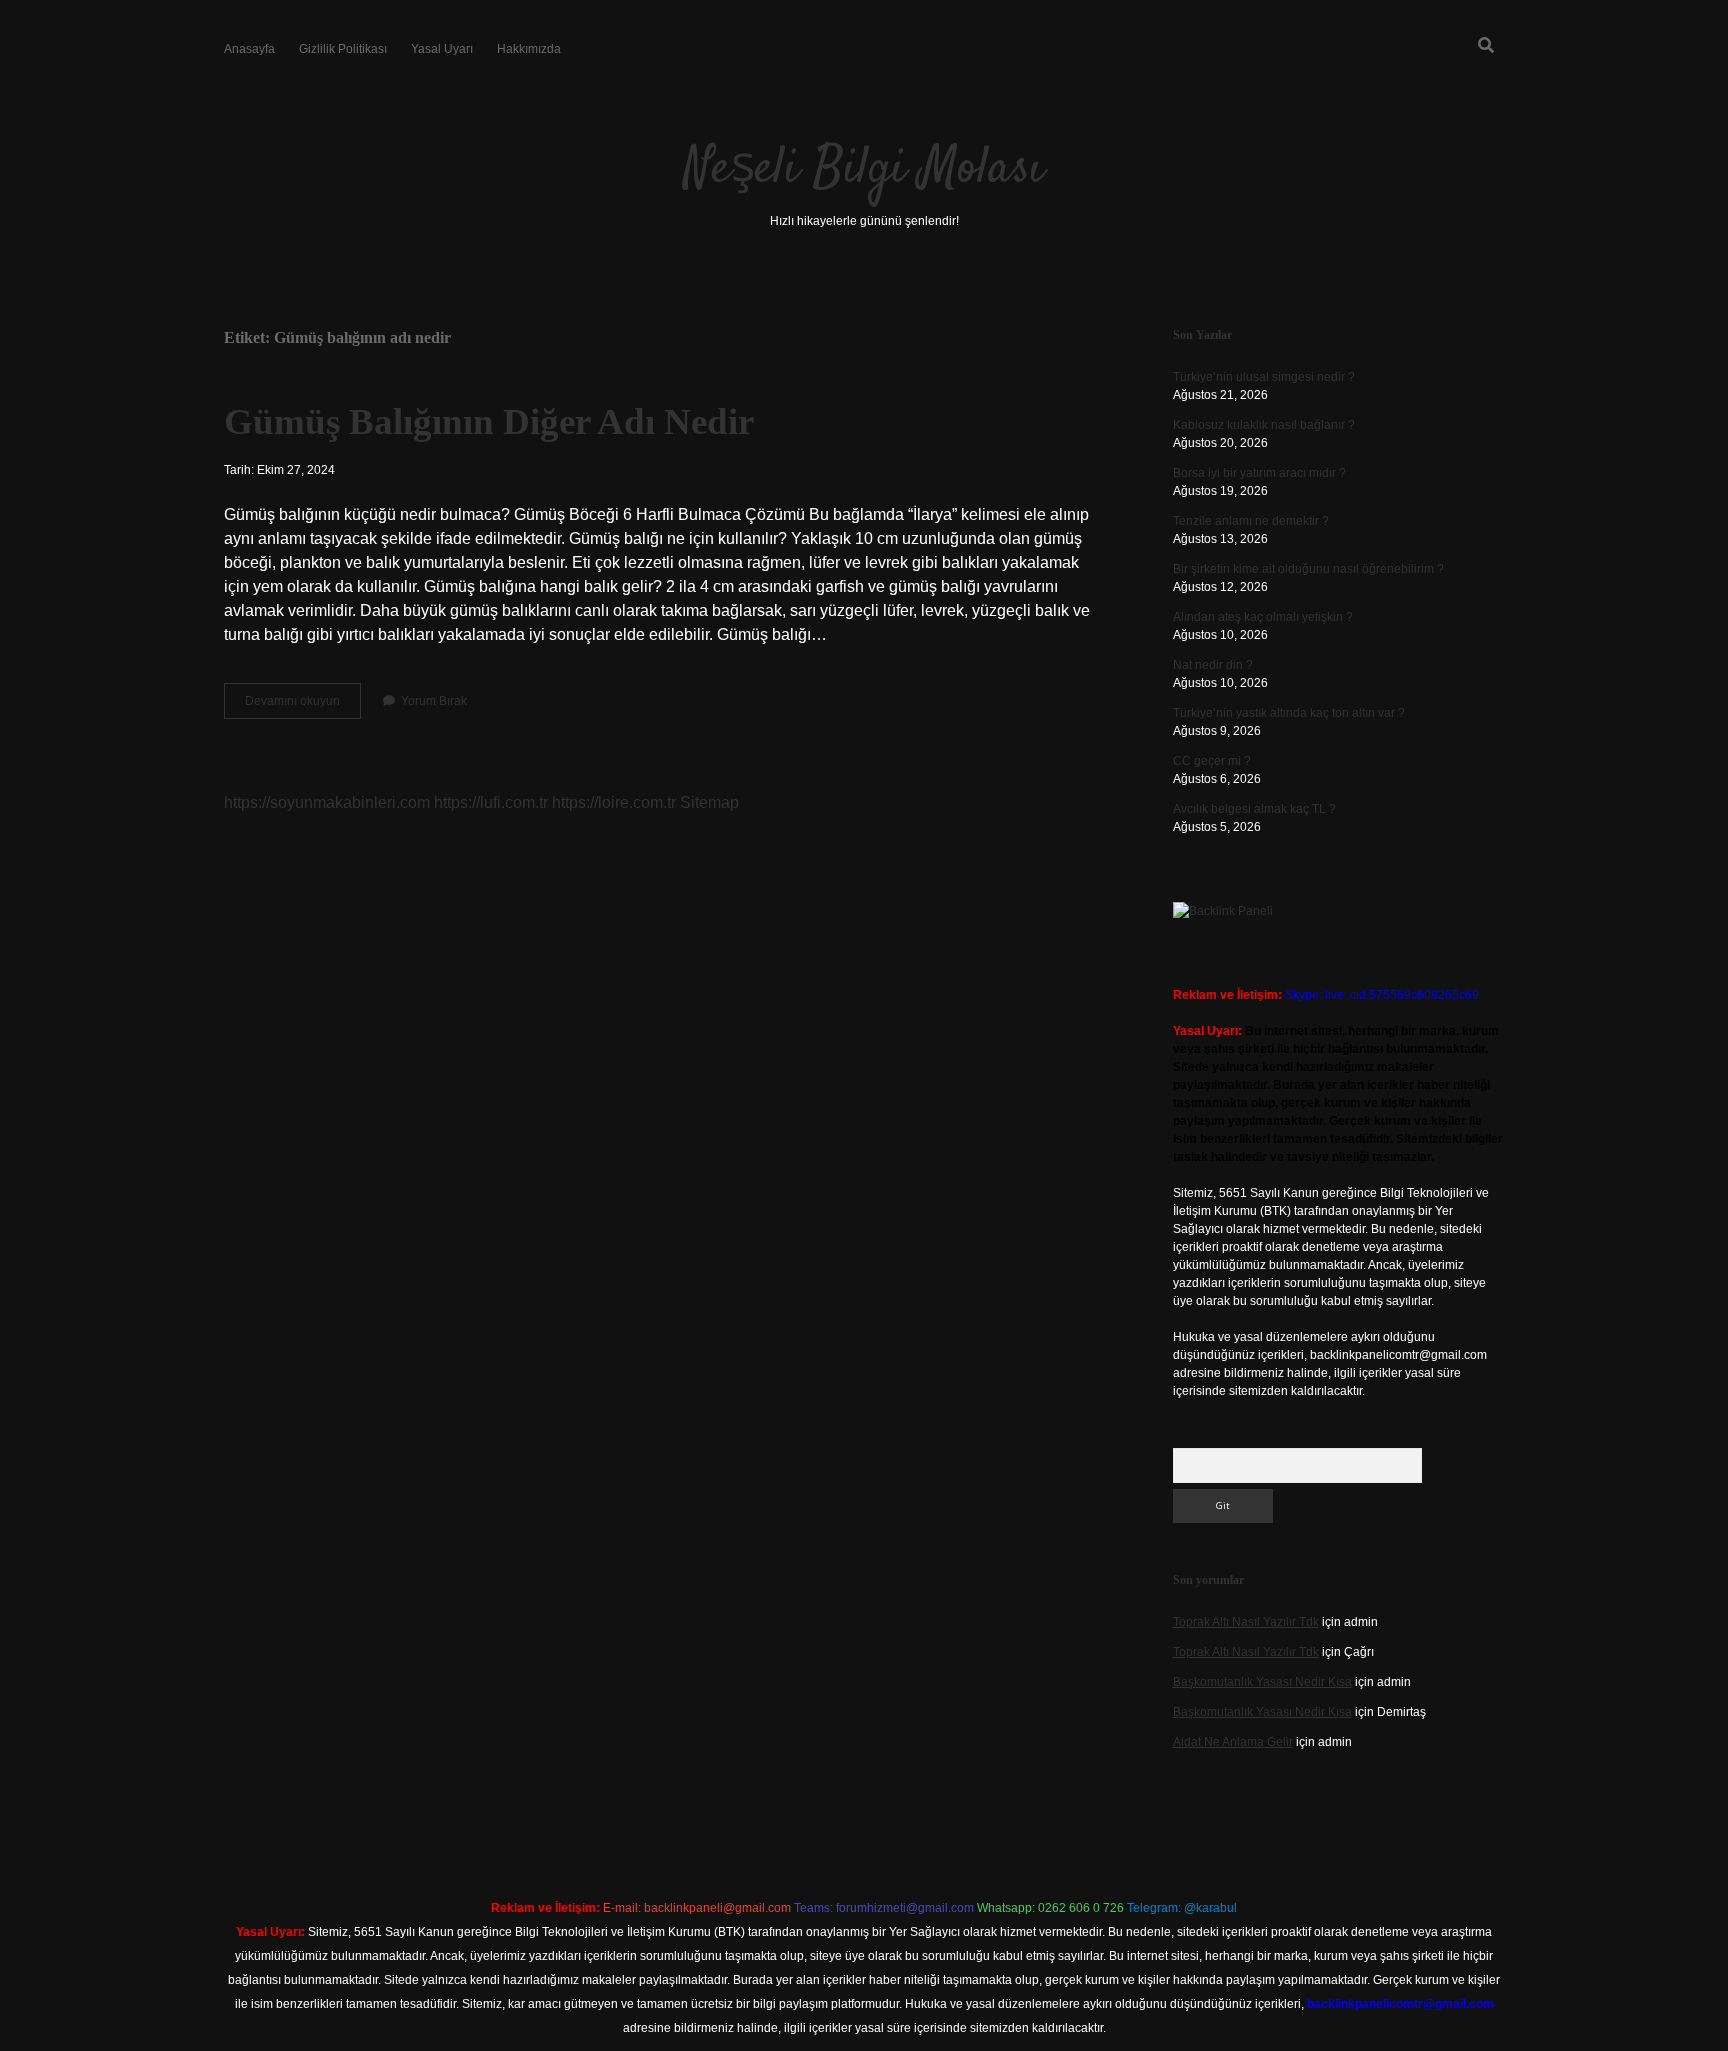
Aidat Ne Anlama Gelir (1233, 1742)
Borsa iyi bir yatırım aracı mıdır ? (1259, 473)
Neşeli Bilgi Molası (864, 169)
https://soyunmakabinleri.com (327, 802)
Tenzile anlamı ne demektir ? (1251, 521)
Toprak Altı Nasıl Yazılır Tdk (1246, 1622)
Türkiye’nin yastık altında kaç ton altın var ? (1289, 713)
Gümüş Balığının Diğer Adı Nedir (489, 421)
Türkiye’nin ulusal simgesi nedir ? (1264, 377)
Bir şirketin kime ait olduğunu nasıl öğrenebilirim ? (1308, 569)
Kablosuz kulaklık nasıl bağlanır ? (1264, 425)
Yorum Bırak (434, 701)
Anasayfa (249, 49)
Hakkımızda (529, 49)
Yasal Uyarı (442, 49)
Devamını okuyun (303, 706)
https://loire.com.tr (614, 802)
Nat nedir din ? (1213, 665)
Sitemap (709, 802)
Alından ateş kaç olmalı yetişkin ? (1263, 617)
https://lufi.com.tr (491, 802)
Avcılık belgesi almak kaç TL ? (1254, 809)
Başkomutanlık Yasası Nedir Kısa (1262, 1682)
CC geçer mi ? (1212, 761)
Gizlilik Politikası (343, 49)
